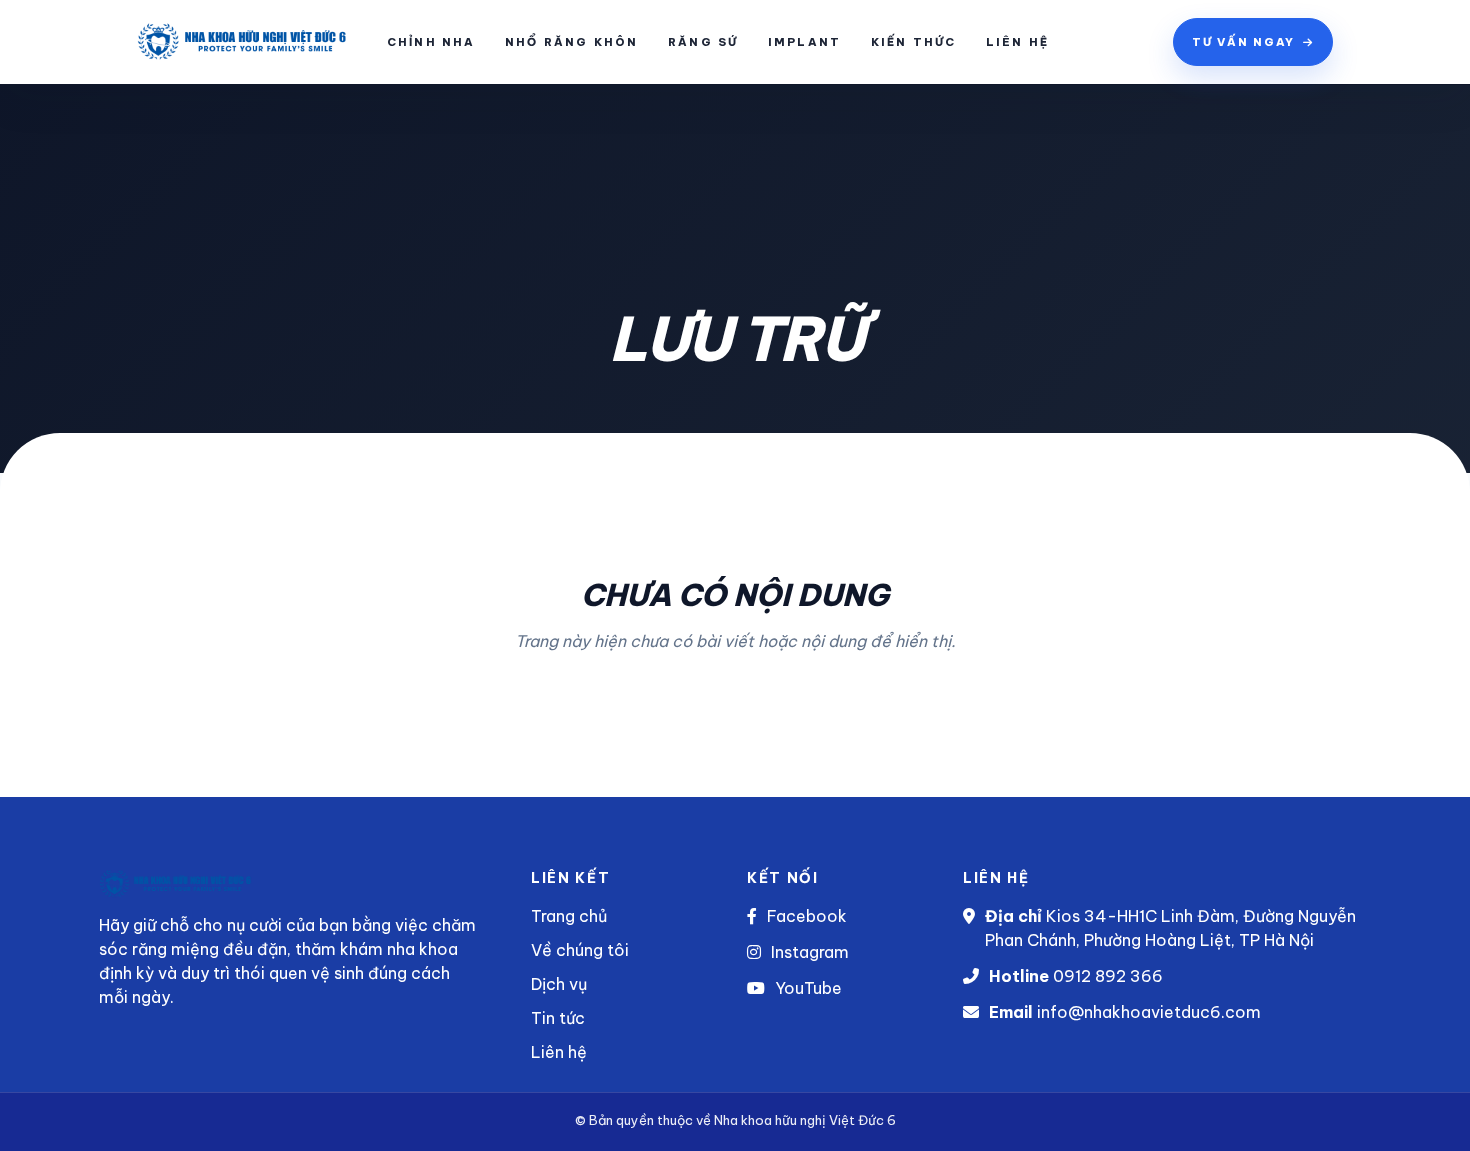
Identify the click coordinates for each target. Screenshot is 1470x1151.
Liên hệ (559, 1052)
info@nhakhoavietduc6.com (1149, 1012)
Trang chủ (569, 916)
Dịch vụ (559, 984)
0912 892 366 (1108, 976)
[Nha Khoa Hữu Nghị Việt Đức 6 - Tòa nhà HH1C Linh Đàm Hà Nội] (200, 42)
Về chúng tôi (580, 950)
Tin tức (558, 1018)
